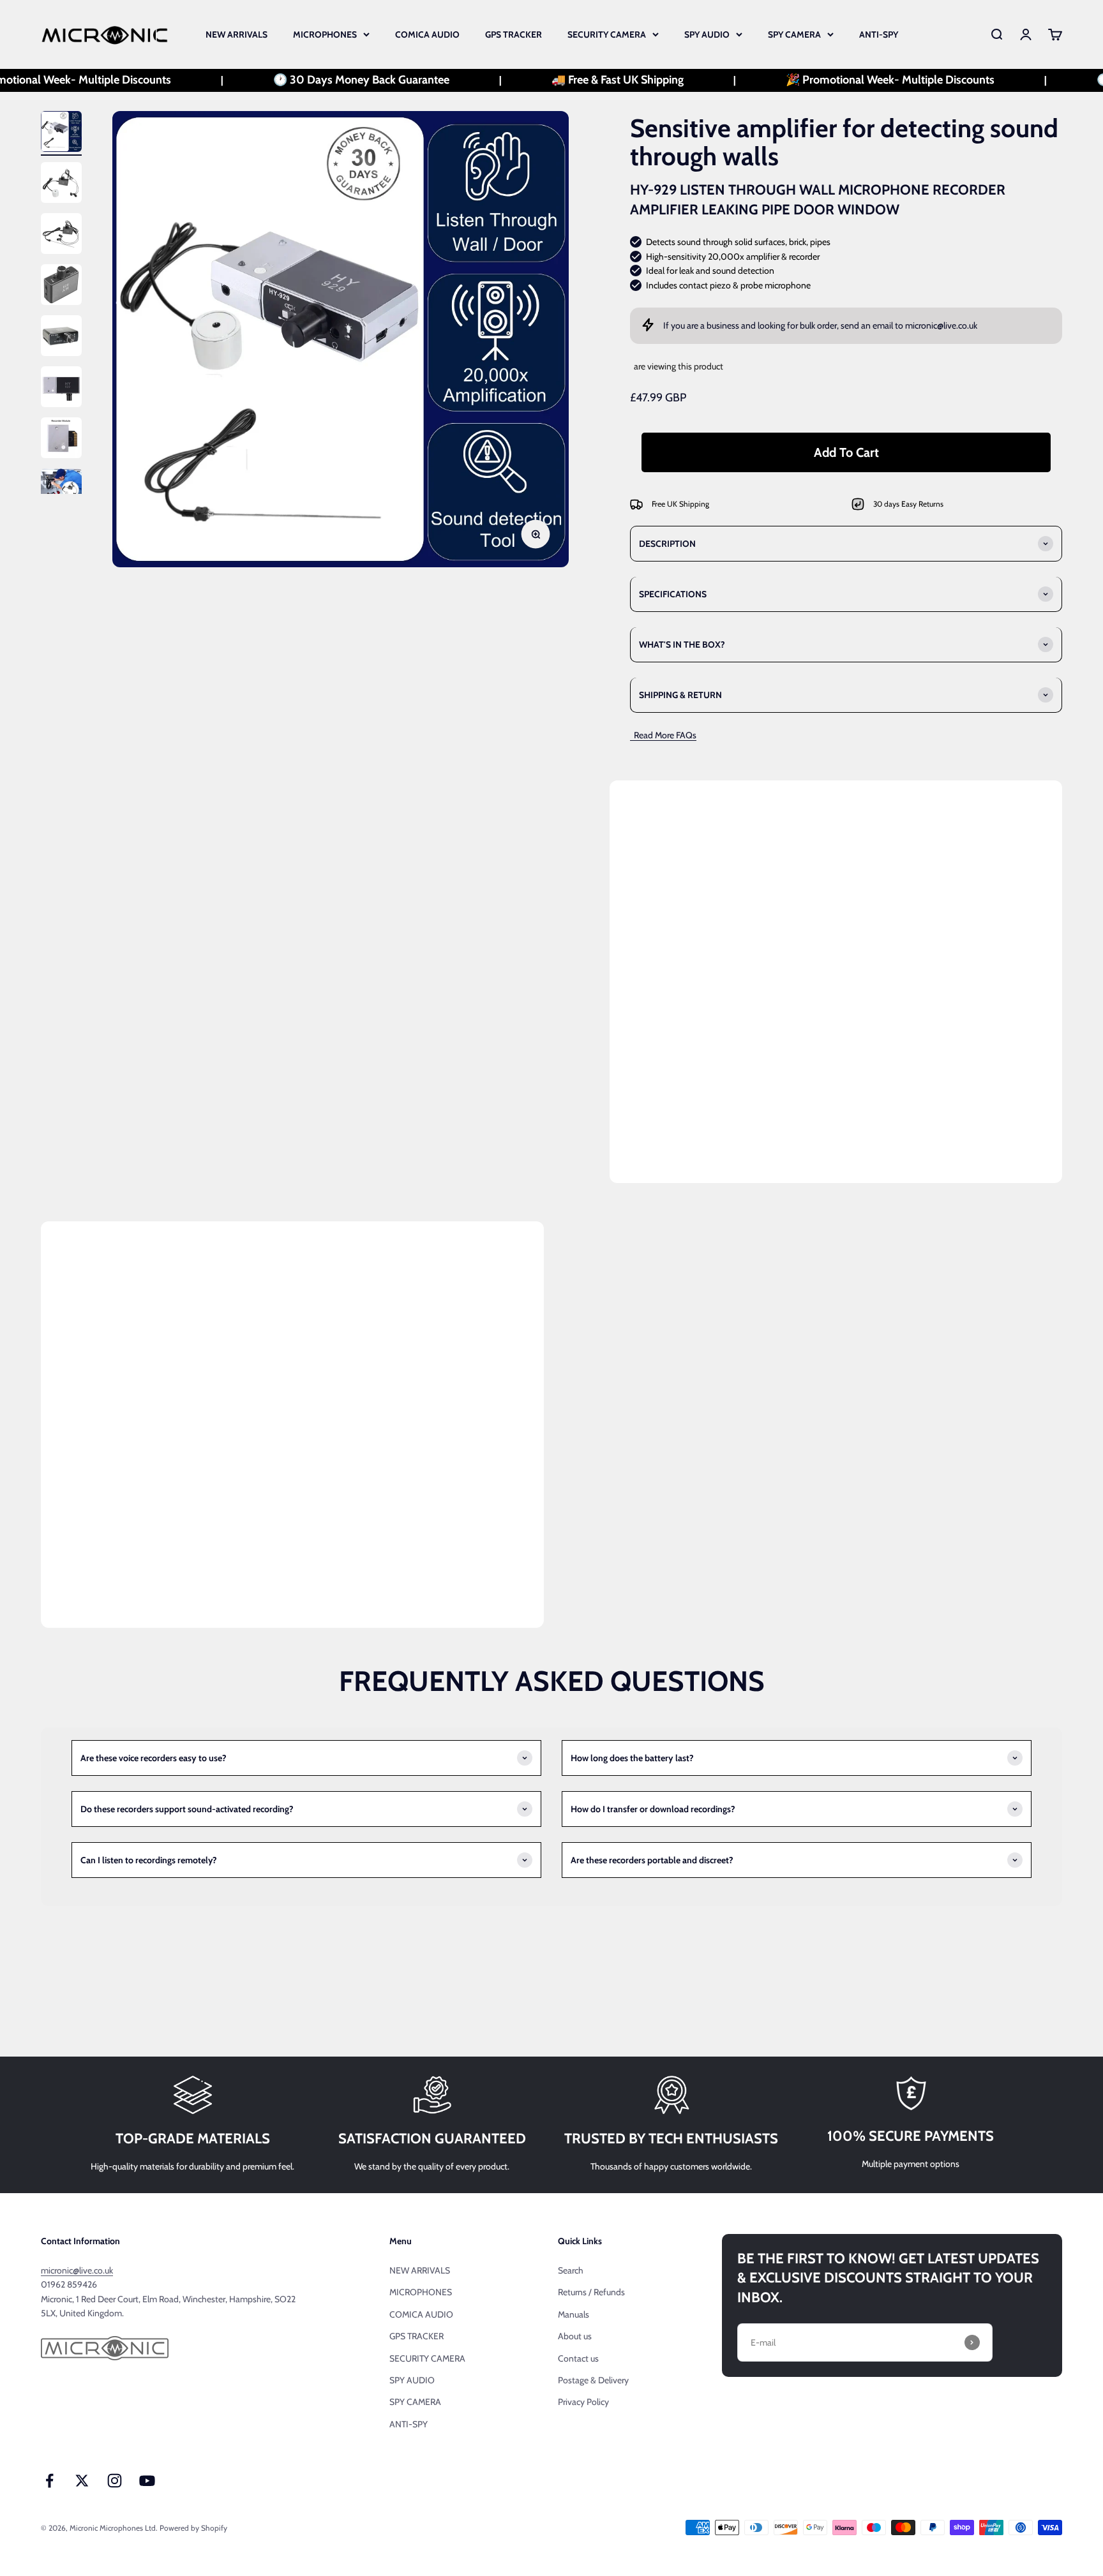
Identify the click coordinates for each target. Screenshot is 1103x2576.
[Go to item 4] (61, 287)
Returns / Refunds (591, 2292)
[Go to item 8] (61, 491)
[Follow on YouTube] (147, 2481)
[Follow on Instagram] (115, 2481)
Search (571, 2270)
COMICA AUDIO (427, 34)
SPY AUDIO (707, 34)
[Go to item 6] (61, 389)
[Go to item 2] (61, 184)
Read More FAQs (663, 735)
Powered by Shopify (193, 2528)
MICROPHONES (325, 34)
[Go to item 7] (61, 440)
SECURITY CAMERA (607, 34)
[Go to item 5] (61, 338)
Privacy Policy (583, 2402)
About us (575, 2336)
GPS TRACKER (514, 34)
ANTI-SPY (879, 34)
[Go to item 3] (61, 235)
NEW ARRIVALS (236, 34)
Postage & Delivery (593, 2380)
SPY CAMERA (794, 34)
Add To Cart (846, 452)
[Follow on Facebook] (49, 2481)
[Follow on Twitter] (82, 2481)
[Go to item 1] (61, 133)
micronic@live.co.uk (941, 325)
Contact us (578, 2358)
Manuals (574, 2314)
